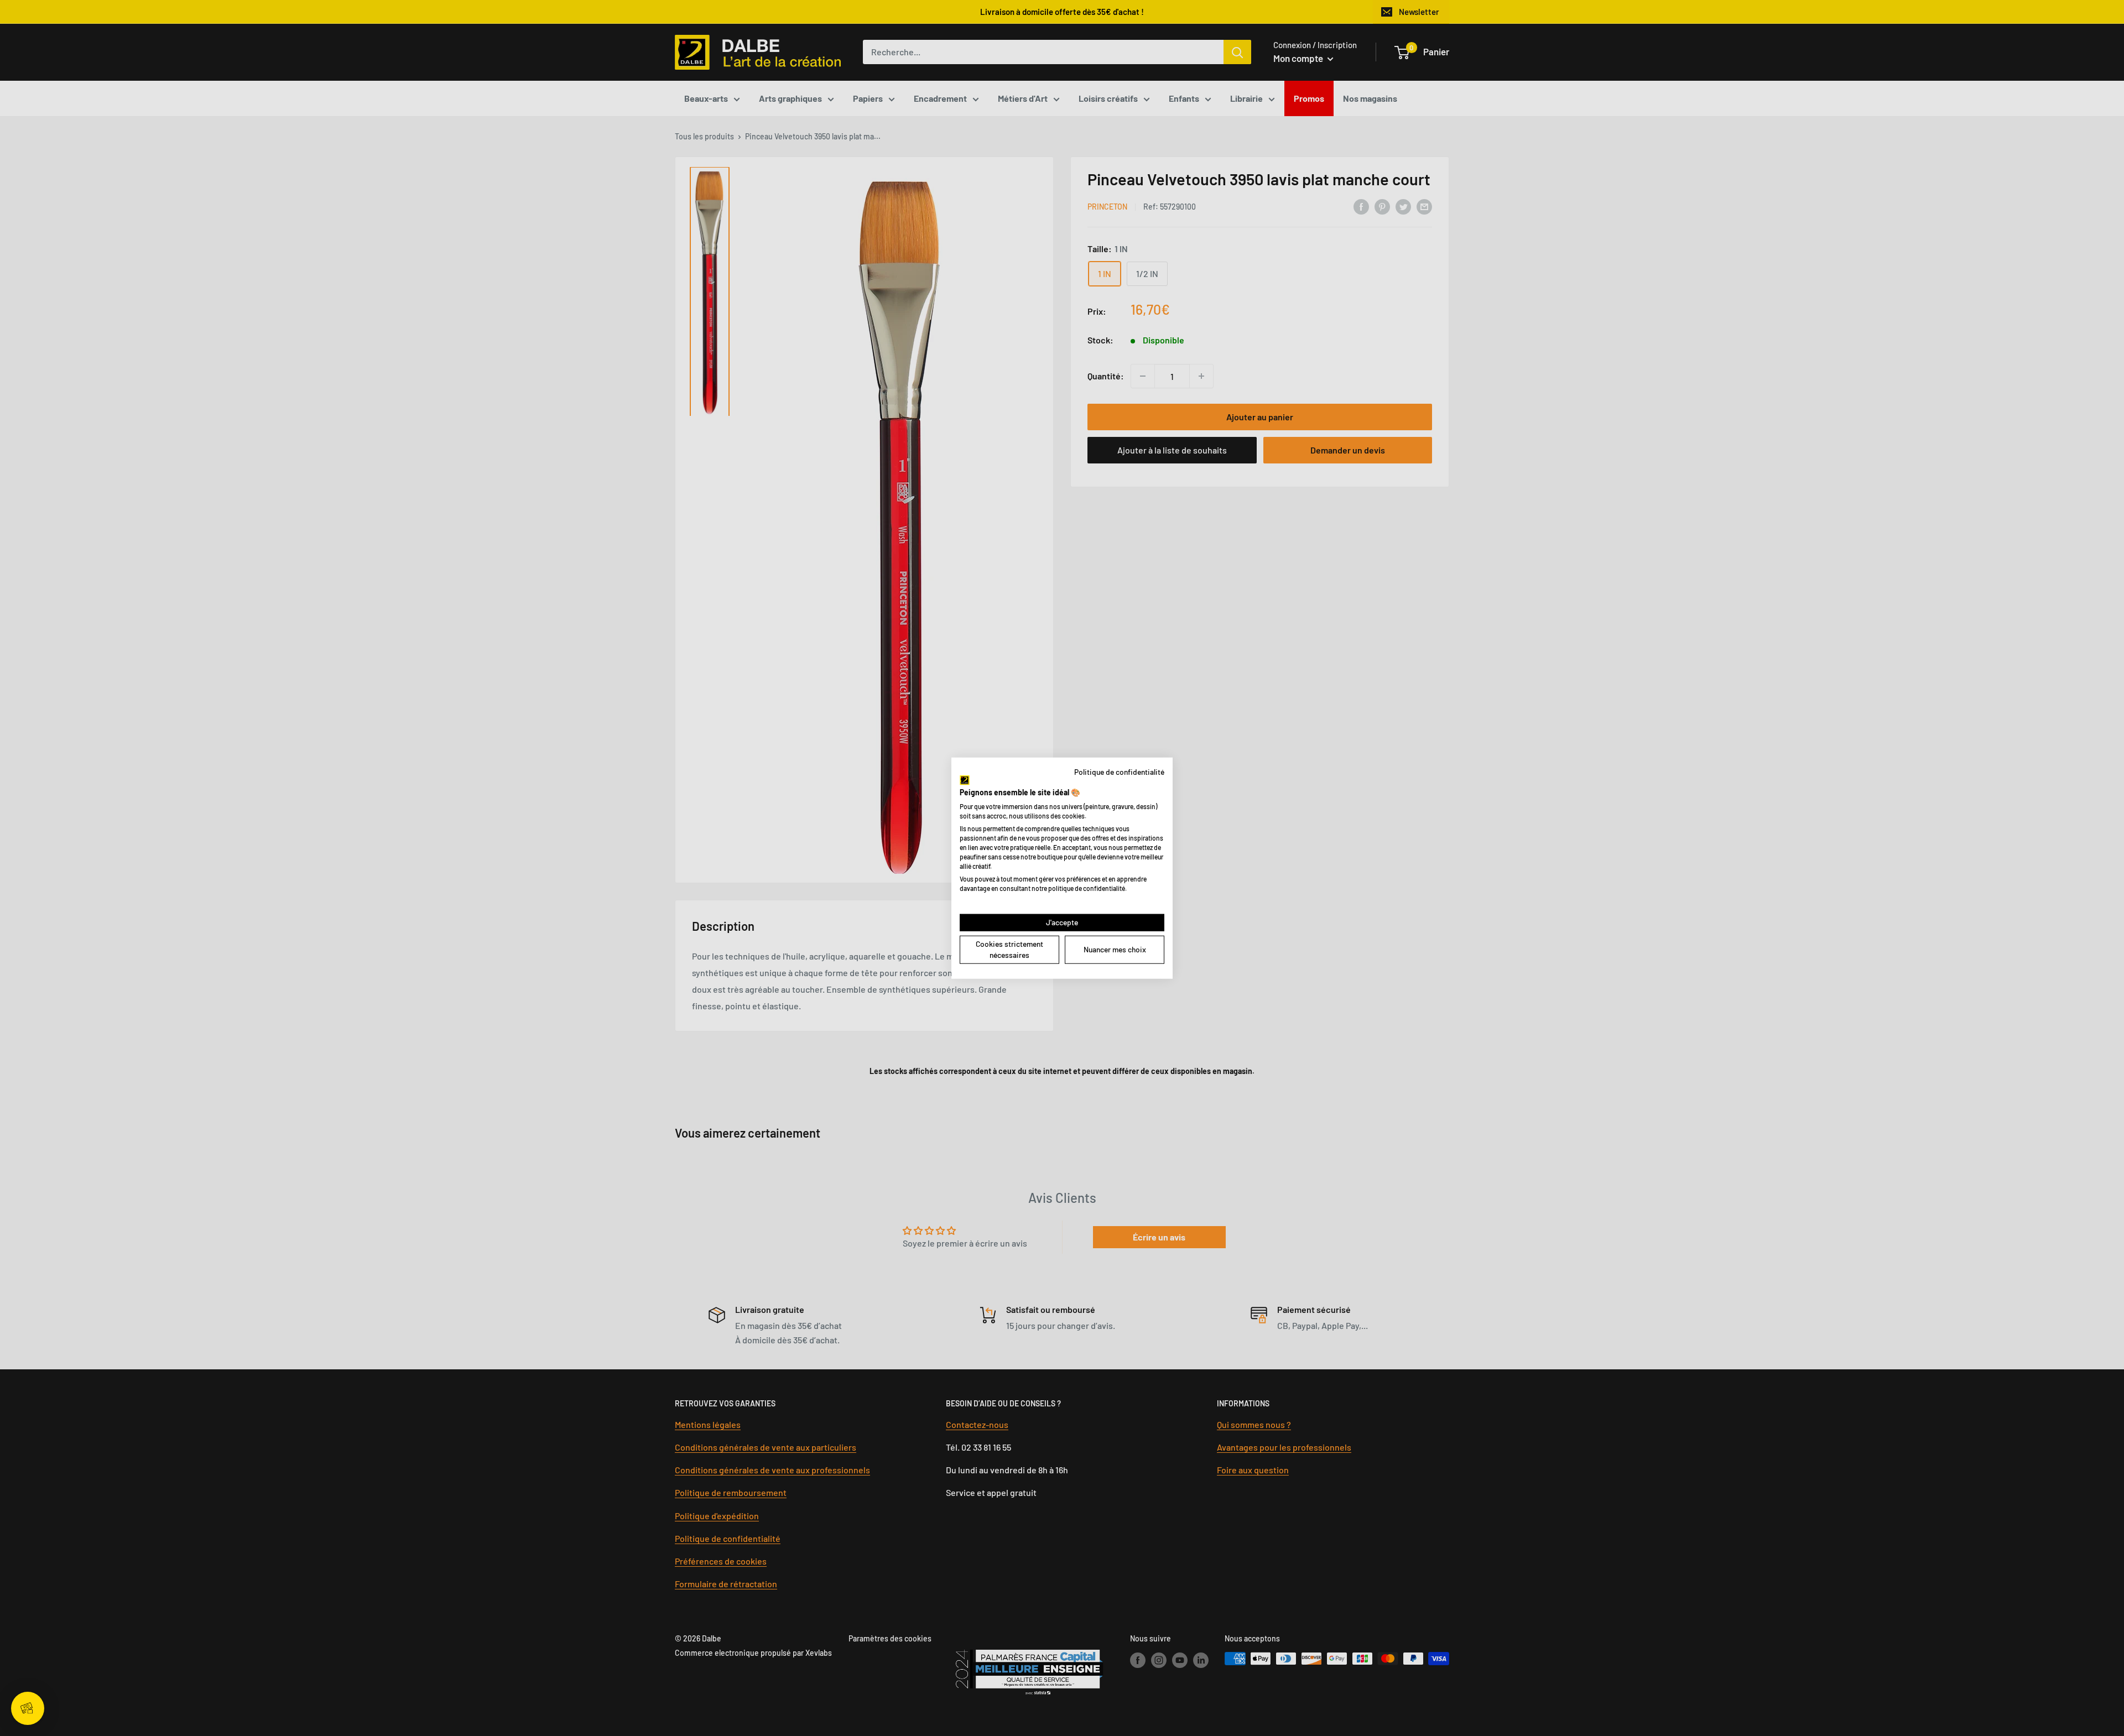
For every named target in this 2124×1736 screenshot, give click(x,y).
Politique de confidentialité (1119, 771)
